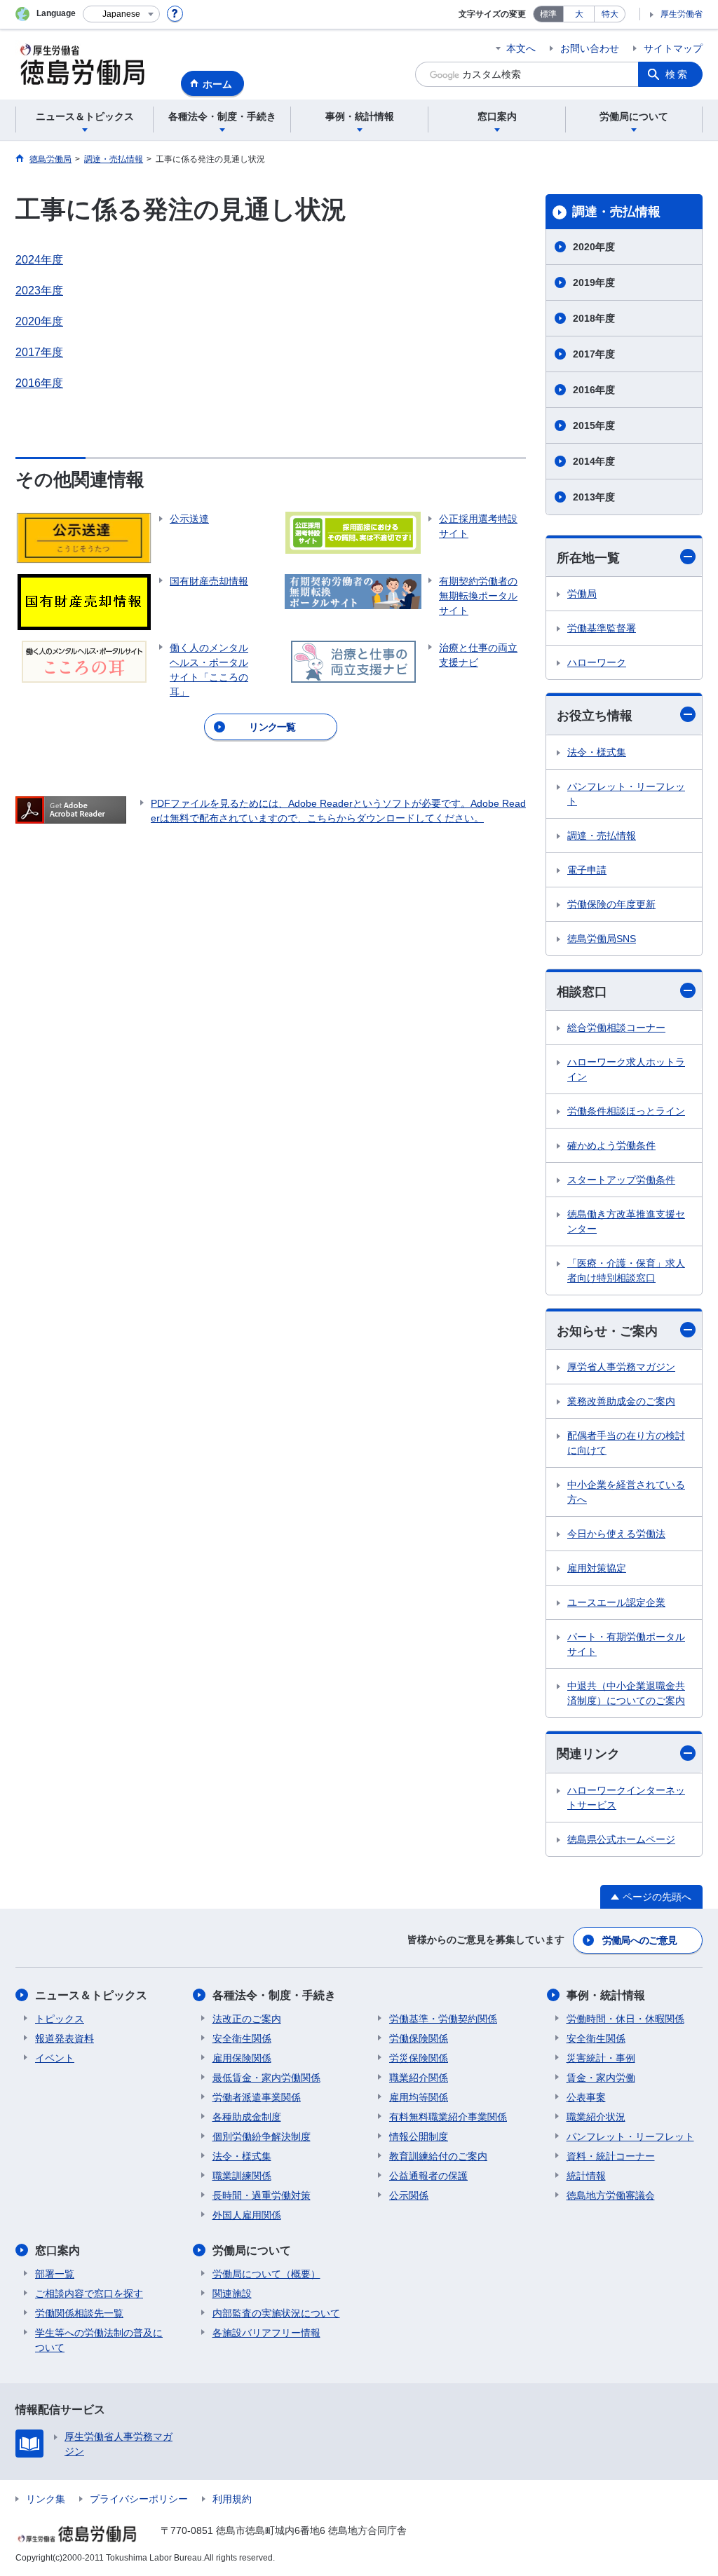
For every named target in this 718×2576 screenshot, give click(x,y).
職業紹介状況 (596, 2117)
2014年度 (594, 461)
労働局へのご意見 (639, 1940)
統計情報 (586, 2176)
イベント (55, 2058)
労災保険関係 (419, 2058)
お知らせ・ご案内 (607, 1331)
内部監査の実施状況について (276, 2313)
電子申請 (587, 870)
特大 (610, 14)
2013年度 (594, 497)
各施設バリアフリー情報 (266, 2333)
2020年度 (39, 321)
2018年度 (594, 318)
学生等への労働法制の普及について (99, 2340)
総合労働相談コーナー (616, 1028)
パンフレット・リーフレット (626, 794)
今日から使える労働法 (616, 1534)
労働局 (582, 594)
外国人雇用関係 (247, 2215)
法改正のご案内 (247, 2019)
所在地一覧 (588, 558)
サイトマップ (673, 48)
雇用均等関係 (419, 2097)
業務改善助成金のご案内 (621, 1401)
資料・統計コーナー (611, 2156)
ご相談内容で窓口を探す (89, 2294)
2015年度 (594, 425)
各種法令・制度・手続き (274, 1995)
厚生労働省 (682, 14)
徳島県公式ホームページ (621, 1839)
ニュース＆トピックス (91, 1995)
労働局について (252, 2250)
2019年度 (594, 282)
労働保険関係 (419, 2038)
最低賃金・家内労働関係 (266, 2078)
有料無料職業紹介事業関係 (448, 2117)
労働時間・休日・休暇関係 (625, 2019)
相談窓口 (582, 992)
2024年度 (39, 260)
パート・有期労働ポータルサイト (626, 1644)
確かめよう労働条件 (611, 1145)
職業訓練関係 (242, 2176)
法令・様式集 (597, 752)
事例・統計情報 (606, 1995)
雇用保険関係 (242, 2058)
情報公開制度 (419, 2137)
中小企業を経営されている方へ (626, 1492)
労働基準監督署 (602, 628)
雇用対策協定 (597, 1568)
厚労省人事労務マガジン (621, 1367)
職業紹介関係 (419, 2078)
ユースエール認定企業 (616, 1602)
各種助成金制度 (247, 2117)
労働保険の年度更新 (611, 904)
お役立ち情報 (595, 716)
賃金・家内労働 (601, 2078)
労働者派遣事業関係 (257, 2097)
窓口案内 (57, 2250)
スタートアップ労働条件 (621, 1180)
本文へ (521, 48)
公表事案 (586, 2097)
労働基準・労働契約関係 (443, 2019)
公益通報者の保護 (428, 2176)
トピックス (60, 2019)
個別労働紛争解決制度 (262, 2137)
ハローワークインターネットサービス (626, 1798)
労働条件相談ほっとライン (626, 1111)
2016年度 (39, 383)
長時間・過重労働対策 (262, 2195)
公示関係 (409, 2195)
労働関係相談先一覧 (79, 2313)
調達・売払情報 (616, 212)
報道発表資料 (65, 2038)
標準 (548, 14)
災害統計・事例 (601, 2058)
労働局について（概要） (266, 2274)
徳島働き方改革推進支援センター (626, 1221)
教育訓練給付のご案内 (438, 2156)
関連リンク (588, 1754)
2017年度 (39, 352)
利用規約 (232, 2499)
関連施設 (232, 2294)
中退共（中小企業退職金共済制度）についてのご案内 (626, 1693)
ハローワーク (597, 662)
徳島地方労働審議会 (611, 2195)
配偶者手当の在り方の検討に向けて (626, 1443)
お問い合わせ (590, 48)
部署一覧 (55, 2274)
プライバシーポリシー (139, 2499)
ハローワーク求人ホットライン (626, 1069)
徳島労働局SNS (602, 939)
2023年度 (39, 291)
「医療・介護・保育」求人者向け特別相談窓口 (626, 1270)
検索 (677, 74)
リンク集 (46, 2499)
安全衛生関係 (242, 2038)
